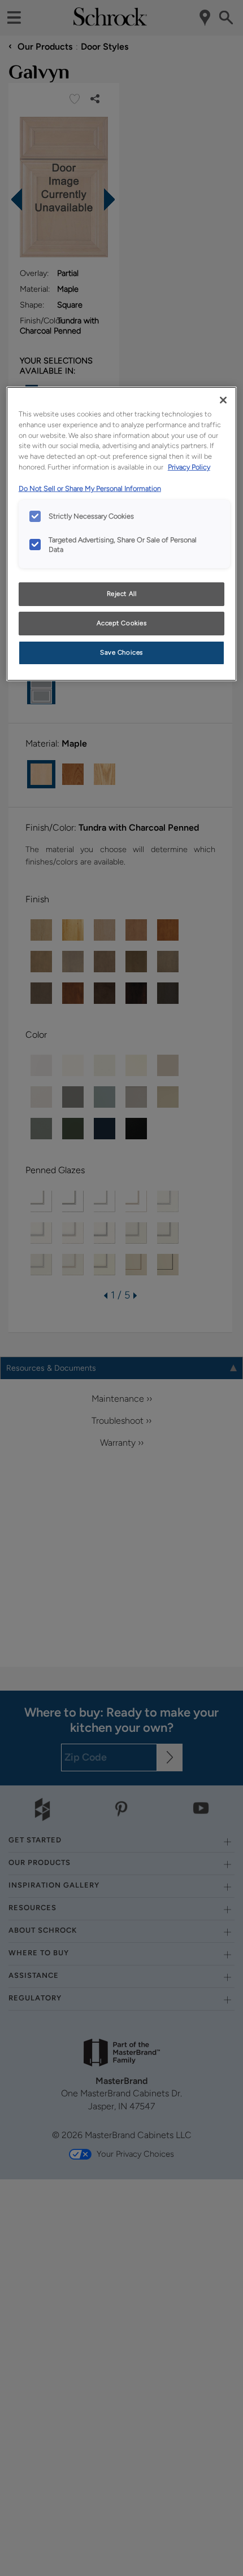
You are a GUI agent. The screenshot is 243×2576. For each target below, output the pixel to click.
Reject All (122, 594)
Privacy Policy (189, 467)
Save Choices (121, 652)
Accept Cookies (122, 623)
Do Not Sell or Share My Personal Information (90, 488)
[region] (122, 534)
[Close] (223, 400)
